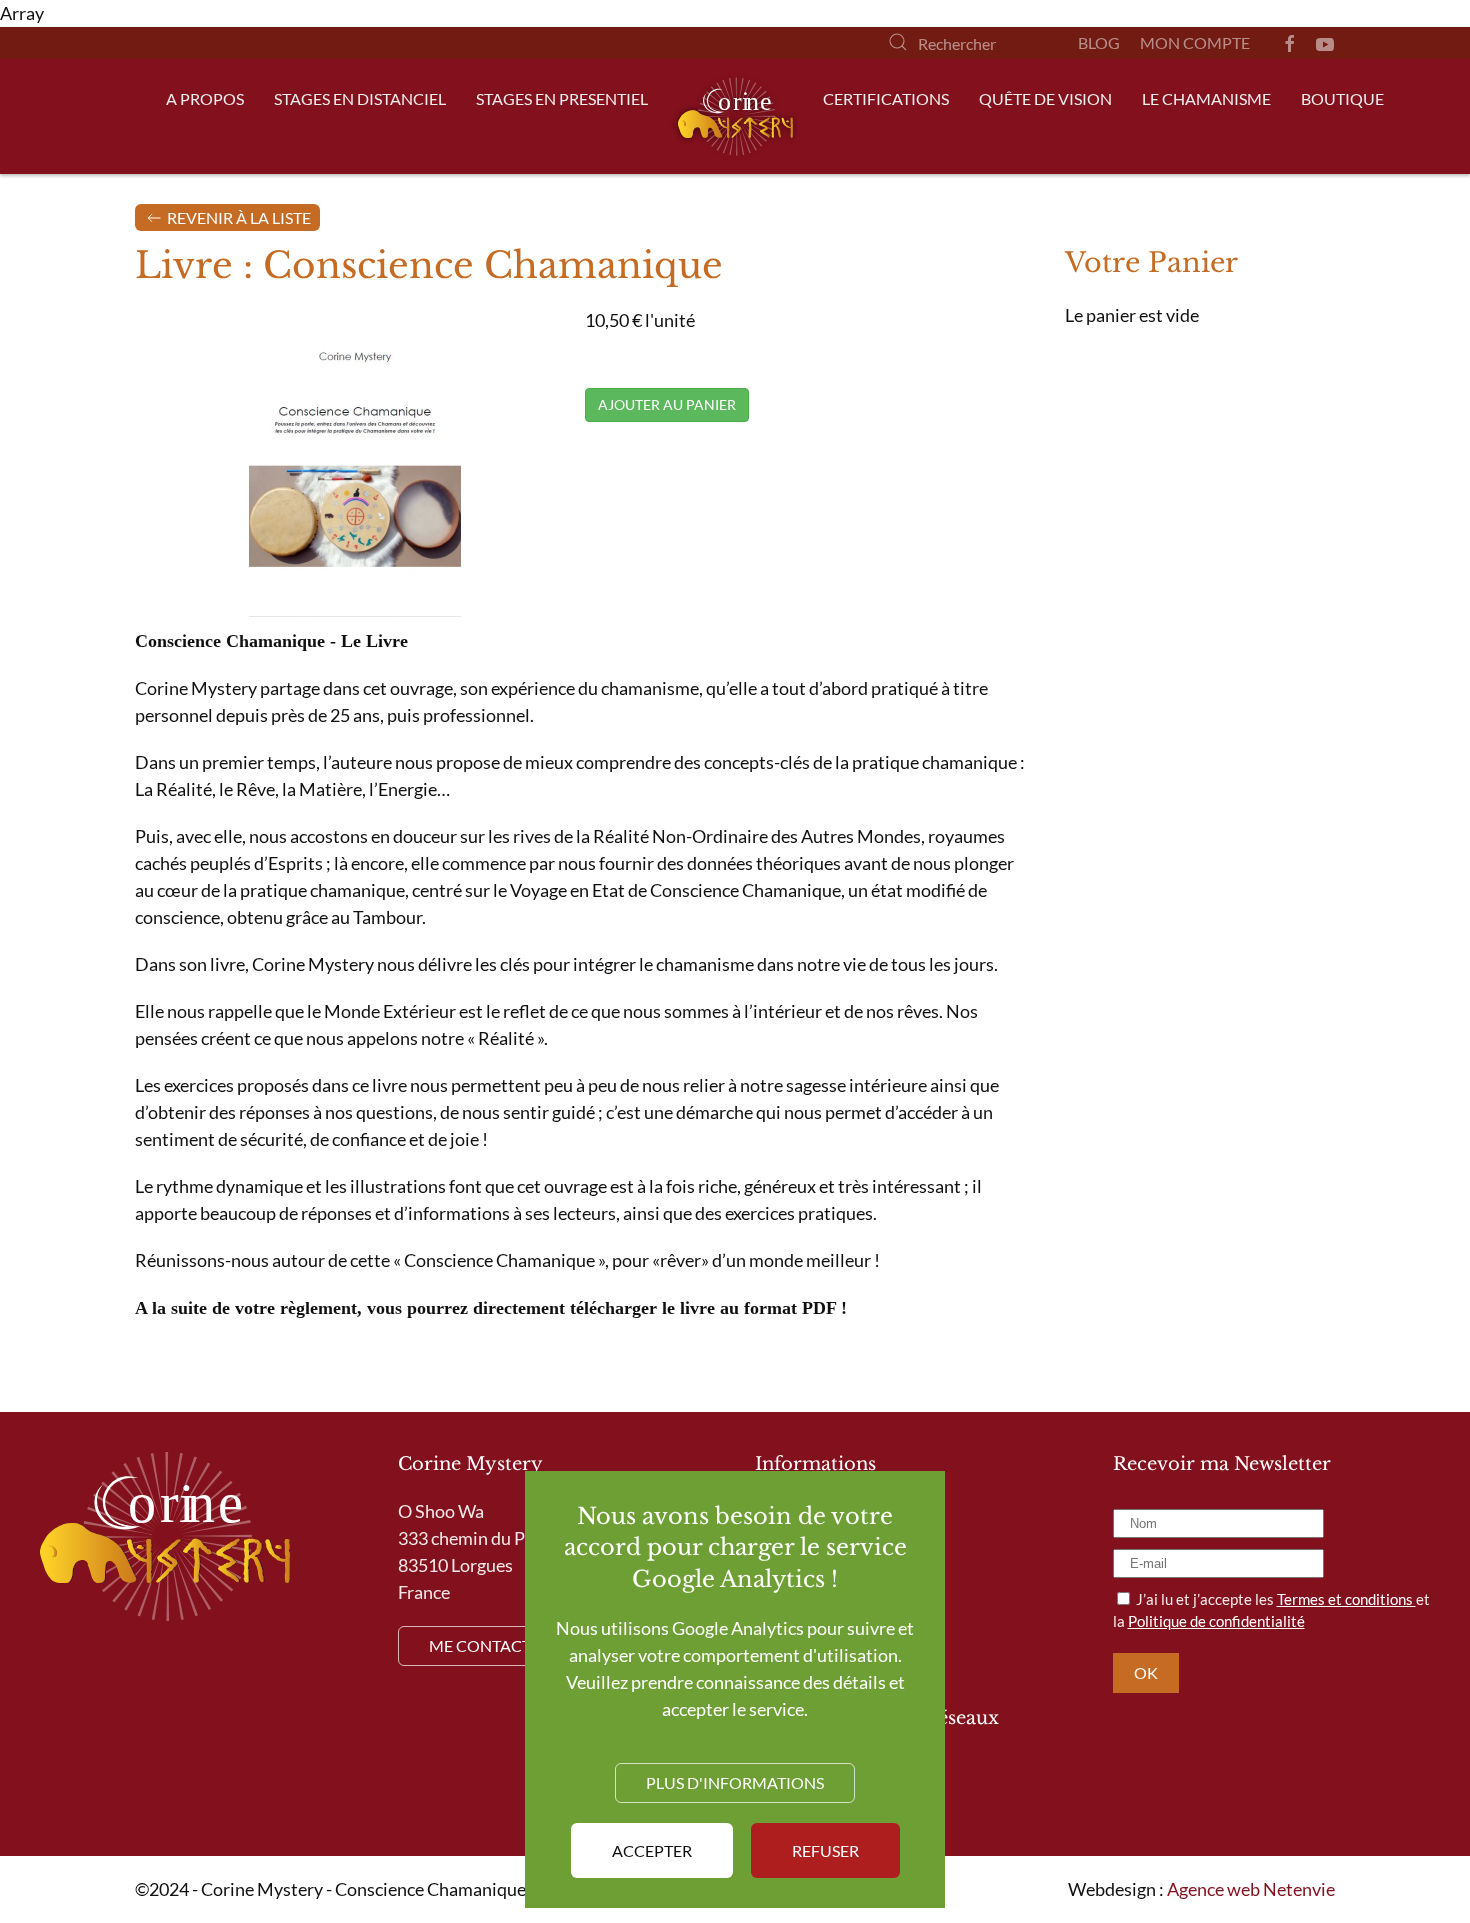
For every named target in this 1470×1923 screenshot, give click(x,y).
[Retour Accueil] (735, 116)
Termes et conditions (1346, 1599)
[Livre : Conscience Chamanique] (355, 465)
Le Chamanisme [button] (1206, 98)
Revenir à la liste (237, 217)
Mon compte (1195, 42)
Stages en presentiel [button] (562, 98)
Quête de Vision (1045, 98)
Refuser (825, 1850)
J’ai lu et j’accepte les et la (1271, 1610)
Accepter (652, 1850)
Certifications (886, 98)
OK (1146, 1672)
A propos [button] (205, 98)
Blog (1099, 42)
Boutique (1342, 98)
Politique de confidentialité (1216, 1621)
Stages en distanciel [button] (360, 98)
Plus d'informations (735, 1782)
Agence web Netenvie (1251, 1889)
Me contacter (489, 1645)
